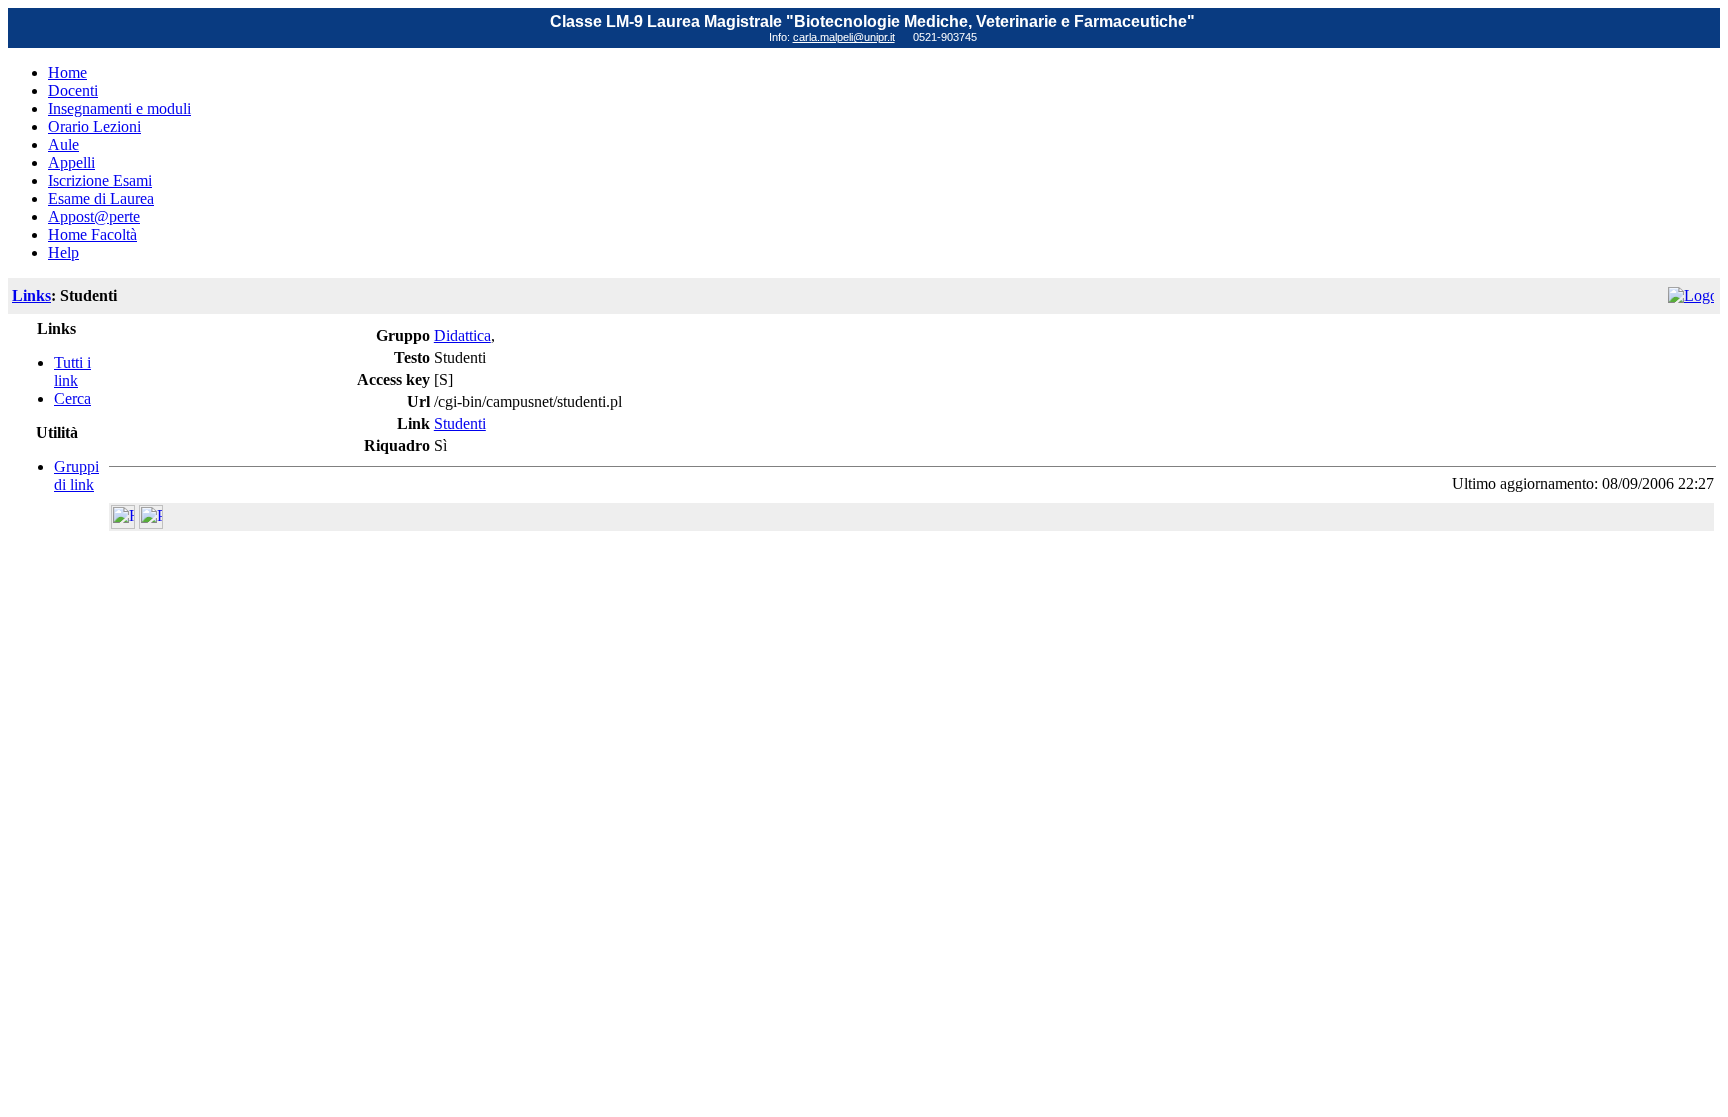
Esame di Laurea (101, 198)
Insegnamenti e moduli (119, 108)
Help (63, 252)
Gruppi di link (76, 475)
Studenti (460, 423)
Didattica (462, 335)
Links (31, 295)
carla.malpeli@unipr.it (844, 37)
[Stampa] (151, 523)
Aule (63, 144)
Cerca (72, 398)
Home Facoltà (92, 234)
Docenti (73, 90)
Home (67, 72)
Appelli (71, 162)
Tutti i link (72, 371)
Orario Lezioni (94, 126)
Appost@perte (94, 216)
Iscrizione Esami (100, 180)
